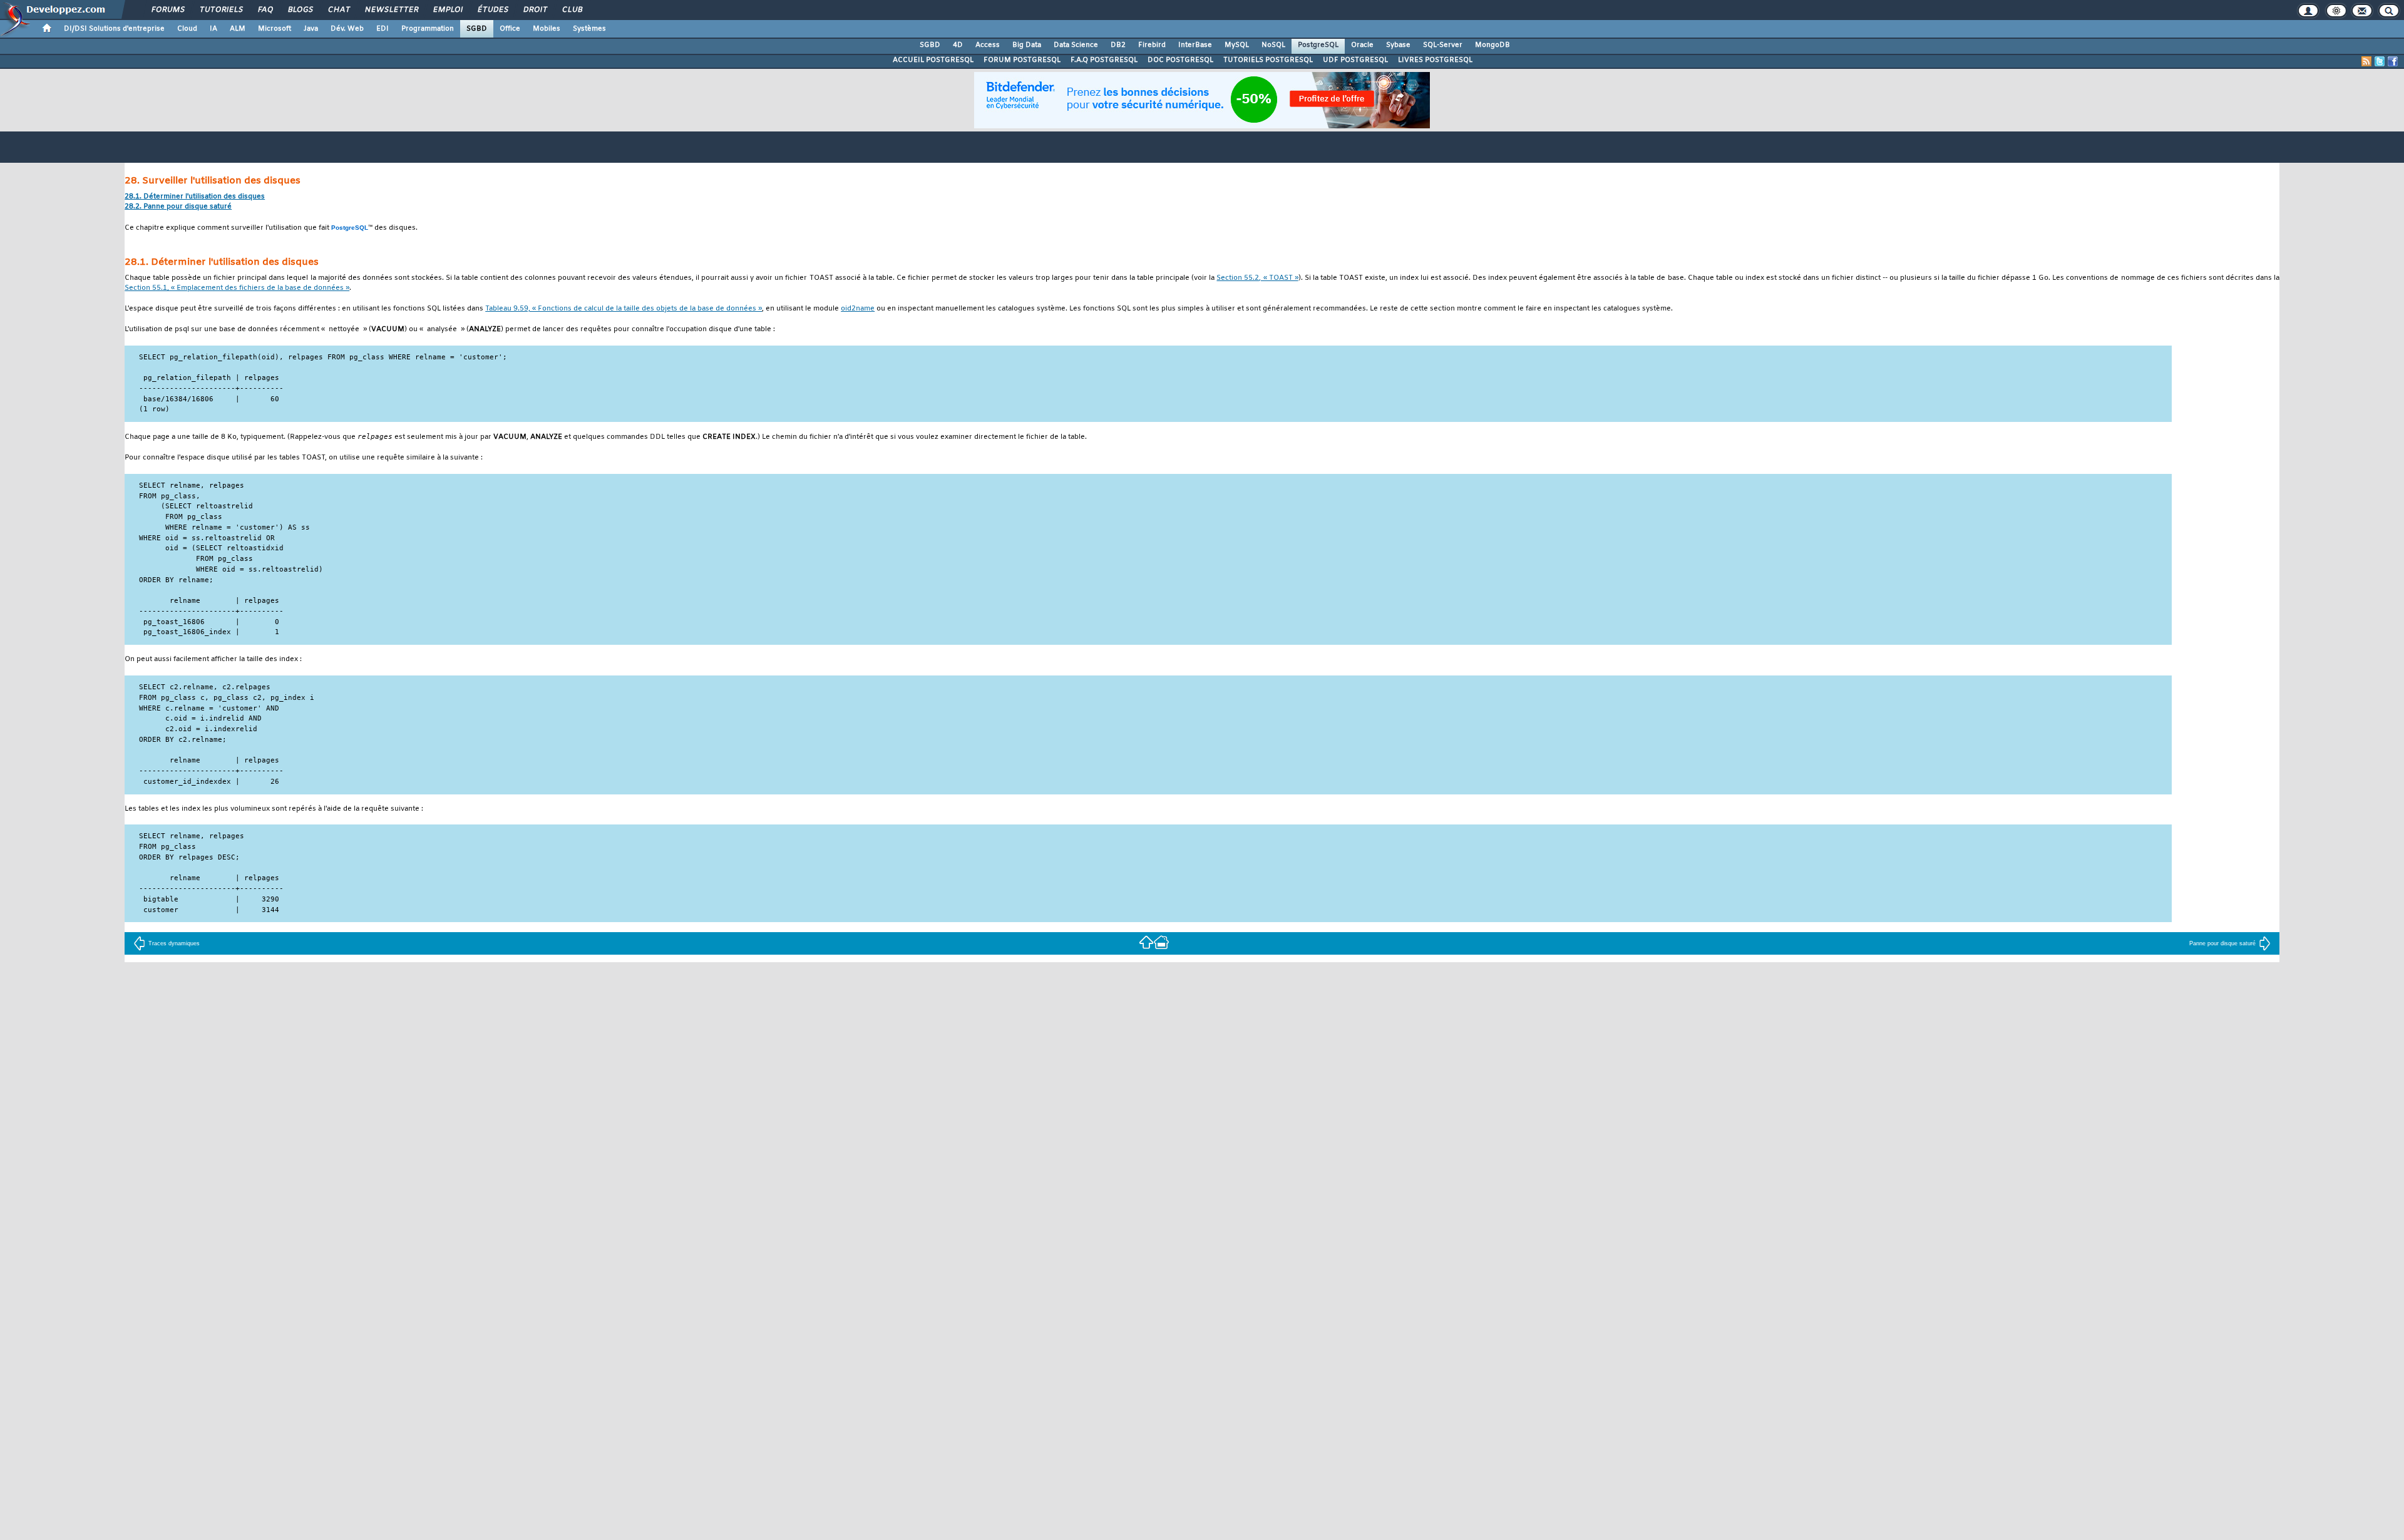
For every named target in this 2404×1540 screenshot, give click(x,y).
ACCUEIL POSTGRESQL (933, 60)
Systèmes (589, 29)
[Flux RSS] (2366, 61)
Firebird (1152, 45)
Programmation (428, 29)
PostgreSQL (1318, 45)
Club (572, 10)
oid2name (858, 309)
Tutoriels (221, 10)
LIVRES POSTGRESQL (1435, 60)
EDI (383, 29)
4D (958, 45)
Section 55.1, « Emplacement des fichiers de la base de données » (237, 288)
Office (510, 29)
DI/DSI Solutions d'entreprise (114, 29)
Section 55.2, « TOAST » (1257, 278)
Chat (338, 10)
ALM (238, 29)
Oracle (1362, 45)
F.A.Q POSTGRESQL (1104, 60)
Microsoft (275, 29)
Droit (535, 10)
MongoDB (1492, 45)
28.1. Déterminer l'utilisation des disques (195, 197)
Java (311, 29)
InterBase (1195, 45)
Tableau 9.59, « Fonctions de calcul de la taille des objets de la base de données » (624, 309)
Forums (167, 10)
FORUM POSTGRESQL (1022, 60)
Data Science (1076, 45)
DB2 (1118, 45)
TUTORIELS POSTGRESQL (1268, 60)
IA (213, 29)
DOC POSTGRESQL (1180, 60)
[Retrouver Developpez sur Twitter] (2380, 61)
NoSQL (1273, 45)
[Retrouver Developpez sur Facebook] (2393, 61)
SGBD (477, 29)
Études (492, 10)
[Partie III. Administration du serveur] (1146, 942)
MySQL (1237, 45)
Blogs (300, 10)
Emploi (447, 10)
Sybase (1398, 45)
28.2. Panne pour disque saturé (178, 207)
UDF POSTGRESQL (1355, 60)
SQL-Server (1443, 45)
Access (988, 45)
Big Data (1027, 45)
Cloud (187, 29)
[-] (1161, 942)
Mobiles (547, 29)
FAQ (265, 10)
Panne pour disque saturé (2222, 943)
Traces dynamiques (174, 943)
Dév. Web (347, 29)
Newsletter (391, 10)
